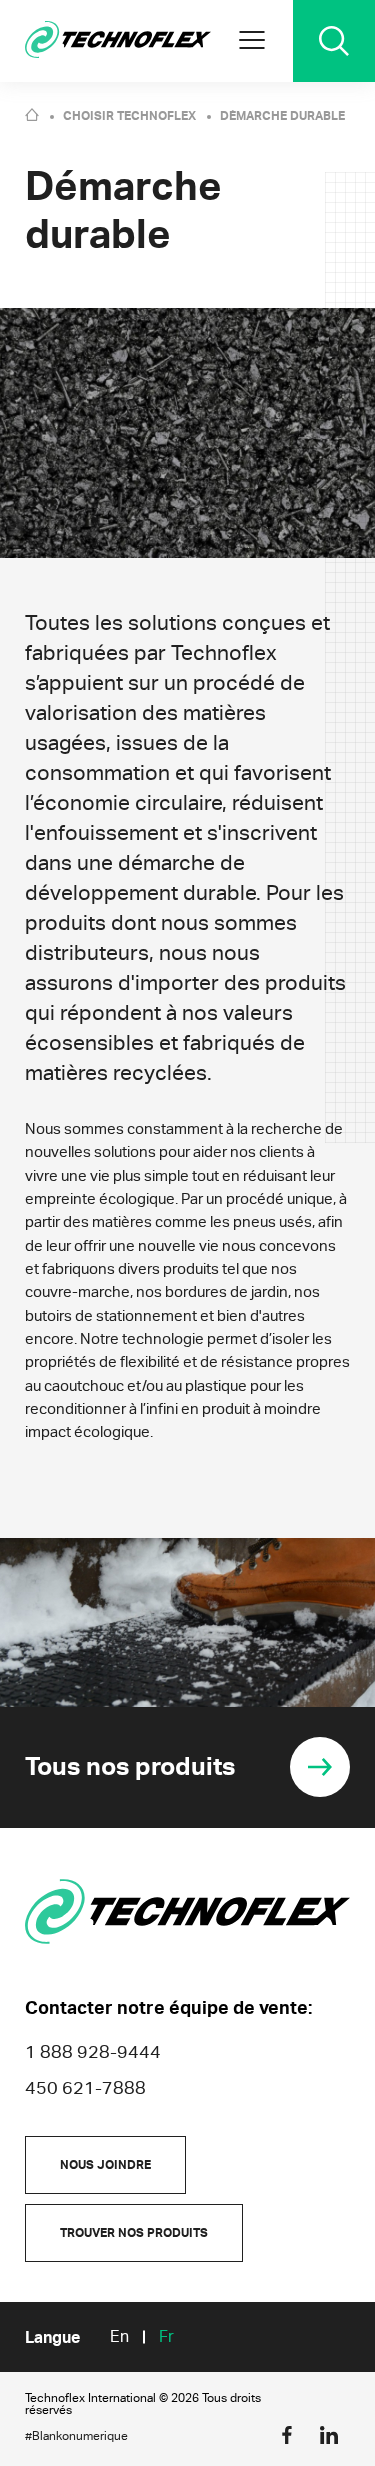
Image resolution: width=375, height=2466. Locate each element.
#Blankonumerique (76, 2436)
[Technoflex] (118, 41)
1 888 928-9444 (93, 2051)
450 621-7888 (85, 2087)
